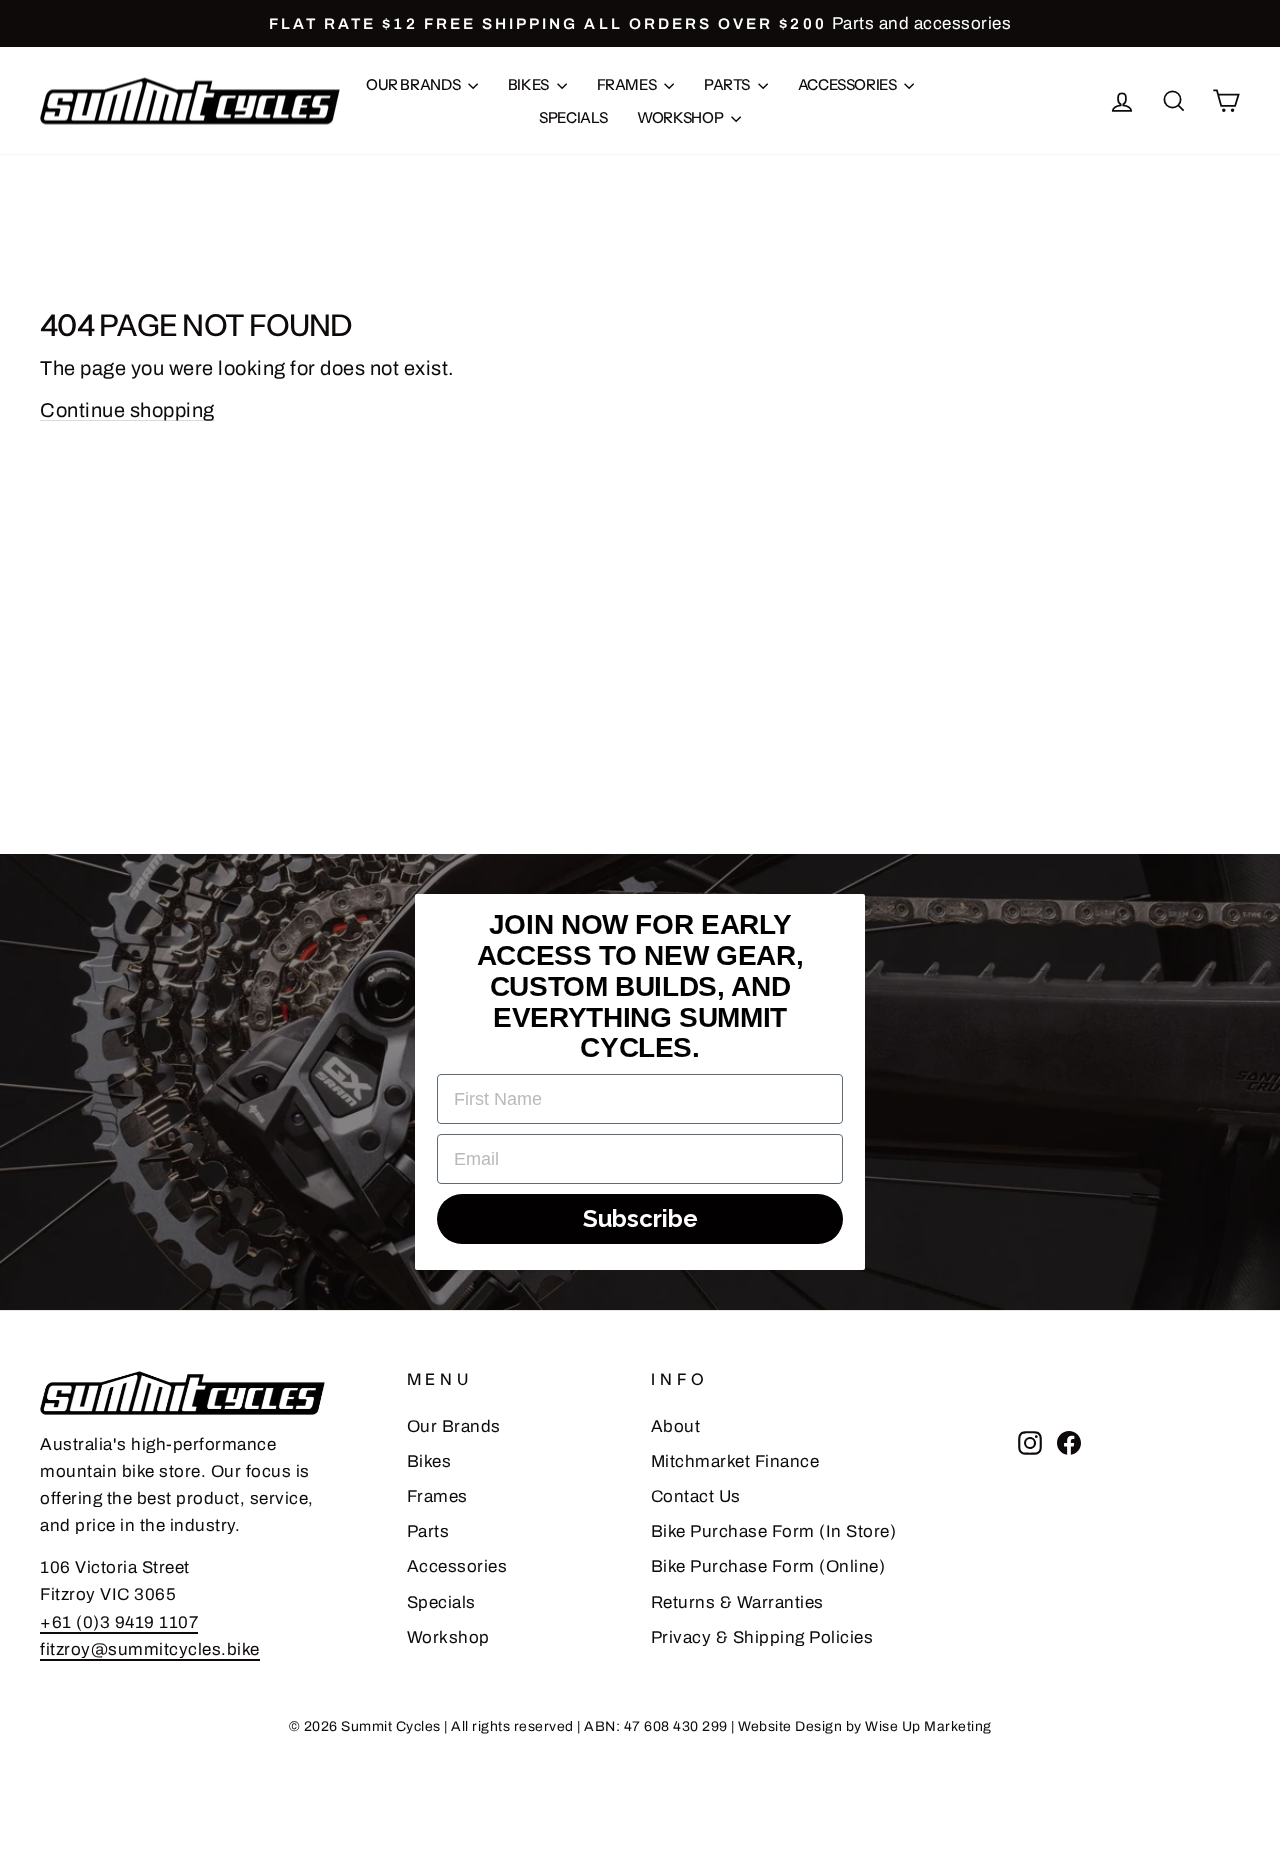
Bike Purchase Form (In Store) (774, 1531)
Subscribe (640, 1218)
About (676, 1426)
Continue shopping (127, 410)
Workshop (681, 117)
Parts (728, 84)
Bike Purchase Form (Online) (768, 1566)
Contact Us (696, 1496)
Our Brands (414, 84)
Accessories (849, 84)
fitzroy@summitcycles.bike (150, 1649)
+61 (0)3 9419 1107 (119, 1622)
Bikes (530, 84)
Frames (628, 84)
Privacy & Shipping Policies (762, 1637)
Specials (573, 117)
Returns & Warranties (737, 1602)
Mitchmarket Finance (735, 1461)
